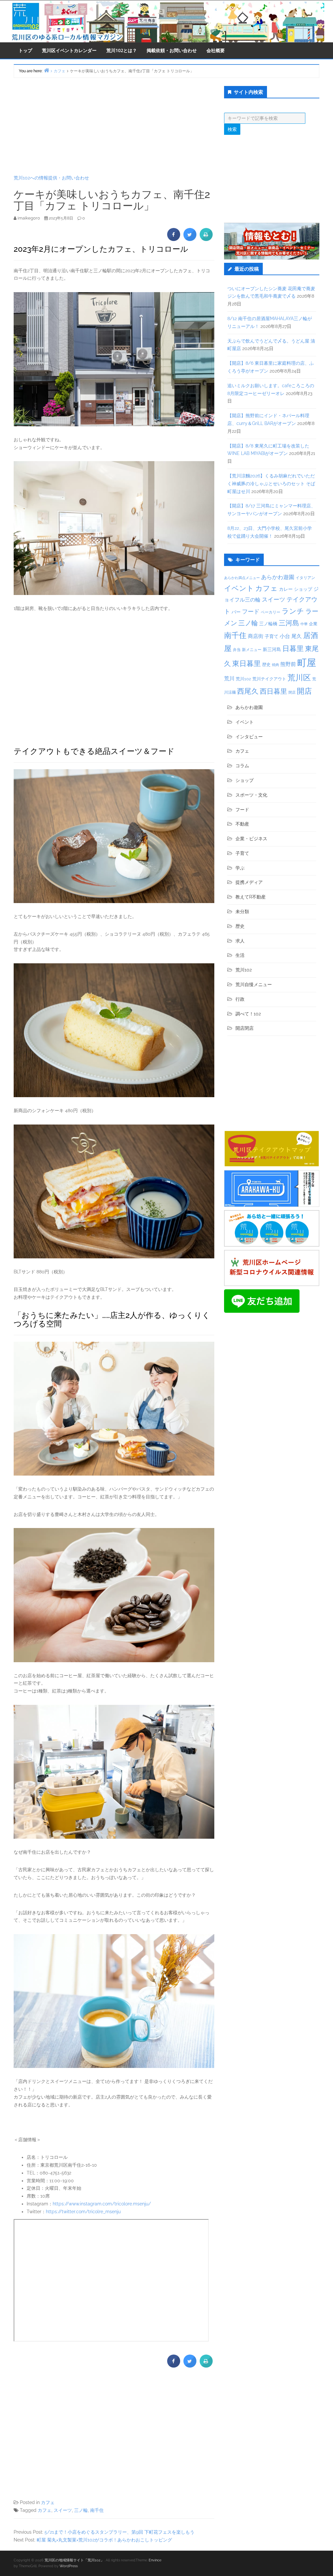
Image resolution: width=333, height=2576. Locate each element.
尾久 (297, 636)
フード (251, 611)
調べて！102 (248, 1014)
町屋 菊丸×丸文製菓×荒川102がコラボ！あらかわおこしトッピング (104, 2540)
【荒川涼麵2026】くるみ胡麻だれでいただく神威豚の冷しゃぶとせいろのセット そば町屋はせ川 (271, 484)
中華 (304, 624)
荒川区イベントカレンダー (69, 50)
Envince (155, 2560)
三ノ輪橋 (268, 624)
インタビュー (249, 737)
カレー (286, 589)
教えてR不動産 (251, 897)
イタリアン (305, 578)
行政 (240, 999)
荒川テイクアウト (269, 679)
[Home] (47, 70)
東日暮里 (246, 664)
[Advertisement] (114, 126)
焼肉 (275, 665)
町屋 (307, 663)
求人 (240, 941)
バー (236, 612)
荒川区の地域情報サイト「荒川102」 (74, 2560)
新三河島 (272, 649)
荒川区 (299, 678)
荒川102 (243, 679)
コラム (242, 766)
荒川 (229, 679)
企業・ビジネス (251, 839)
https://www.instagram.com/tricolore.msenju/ (102, 2204)
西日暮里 (273, 691)
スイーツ (63, 2510)
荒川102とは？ (122, 50)
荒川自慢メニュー (254, 984)
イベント (239, 588)
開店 (304, 691)
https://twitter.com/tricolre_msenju (83, 2212)
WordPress (69, 2566)
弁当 (237, 650)
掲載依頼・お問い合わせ (172, 50)
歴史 (266, 665)
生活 (240, 955)
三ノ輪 (81, 2510)
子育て (272, 636)
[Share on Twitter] (190, 239)
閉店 (292, 692)
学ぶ (240, 868)
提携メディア (249, 882)
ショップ (303, 589)
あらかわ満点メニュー (242, 578)
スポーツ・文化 (251, 795)
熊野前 (288, 664)
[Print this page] (206, 239)
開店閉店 (245, 1028)
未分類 (242, 912)
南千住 (97, 2510)
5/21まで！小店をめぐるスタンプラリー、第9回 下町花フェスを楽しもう (120, 2532)
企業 (313, 624)
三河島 (289, 623)
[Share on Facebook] (174, 239)
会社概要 (216, 50)
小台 (285, 636)
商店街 (256, 636)
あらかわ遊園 (278, 577)
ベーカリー (271, 612)
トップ (25, 50)
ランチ (293, 611)
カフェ (48, 2502)
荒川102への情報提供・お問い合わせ (51, 178)
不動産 (242, 824)
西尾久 (248, 691)
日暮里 (293, 648)
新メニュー (252, 650)
